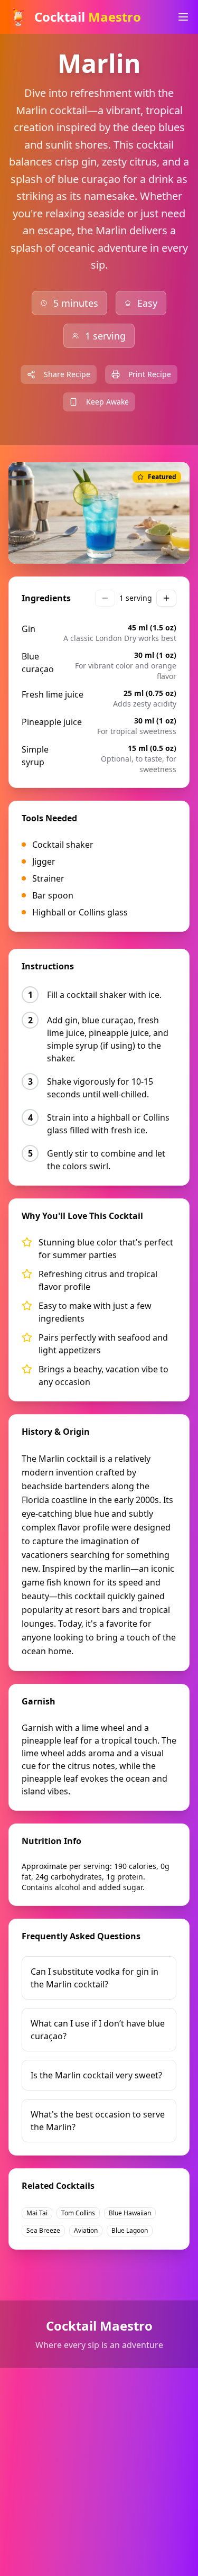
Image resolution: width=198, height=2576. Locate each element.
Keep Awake (107, 402)
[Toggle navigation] (183, 17)
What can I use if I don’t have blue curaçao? (98, 2030)
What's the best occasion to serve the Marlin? (98, 2121)
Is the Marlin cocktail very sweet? (96, 2075)
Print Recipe (150, 374)
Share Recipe (67, 374)
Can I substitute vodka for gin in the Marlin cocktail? (95, 1978)
